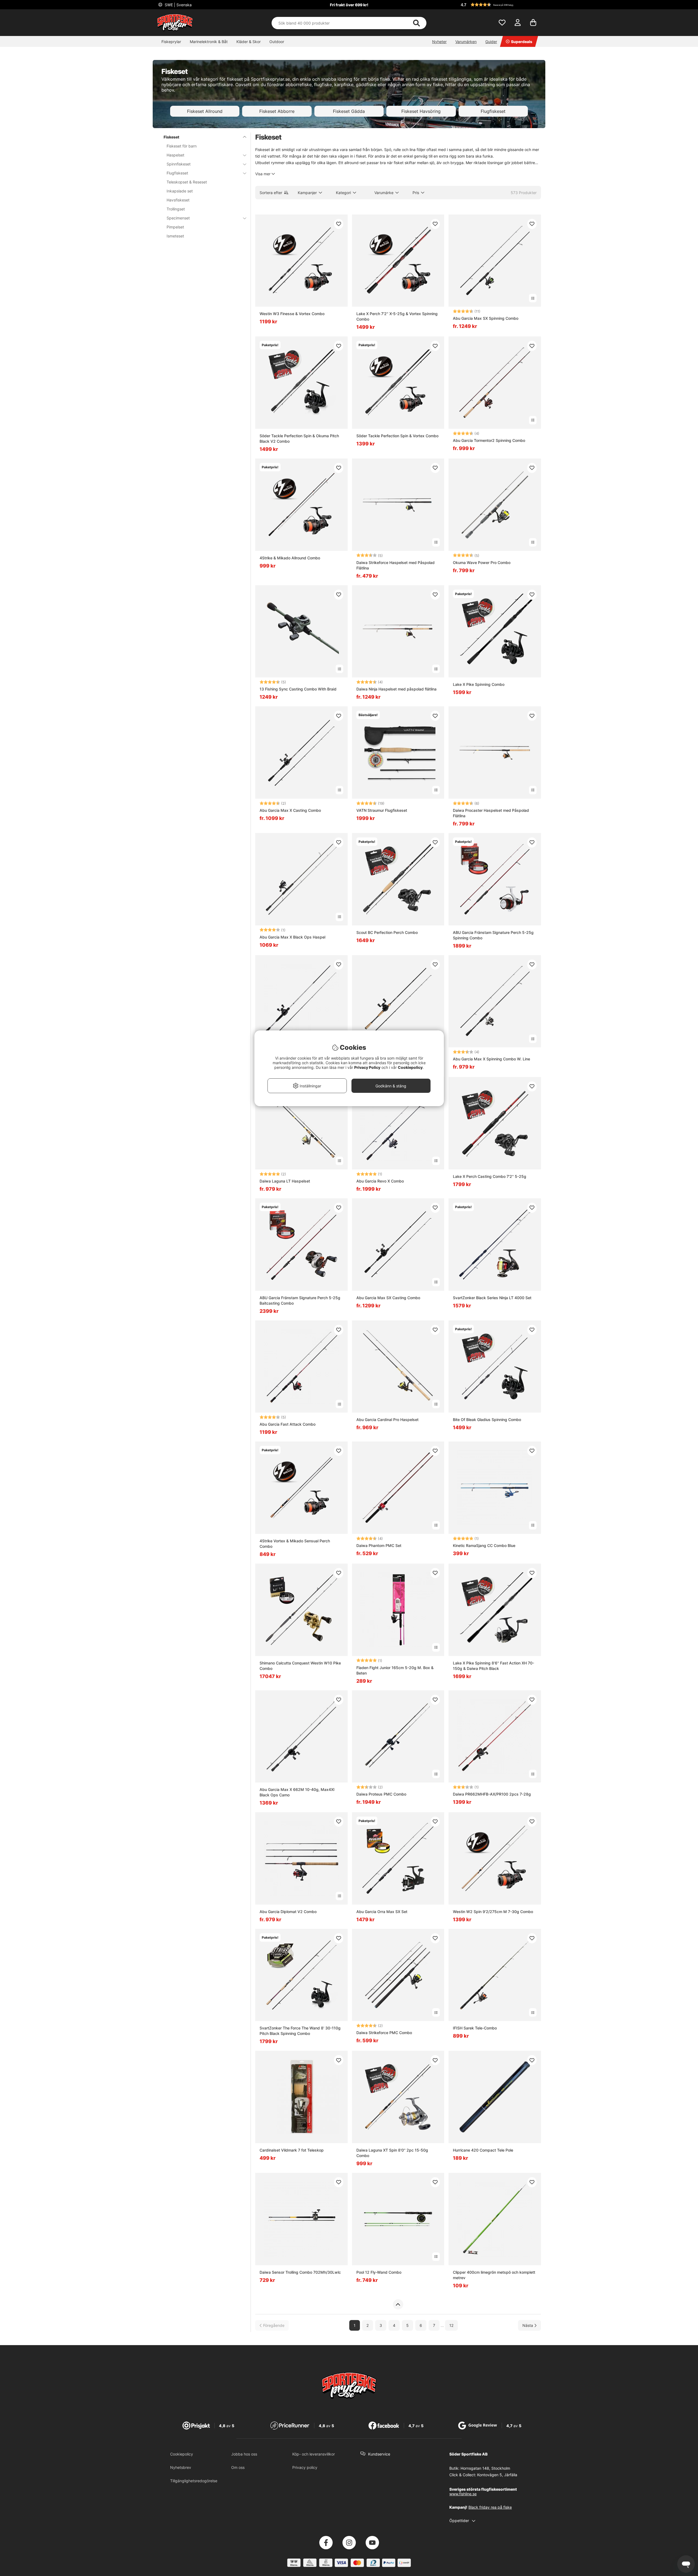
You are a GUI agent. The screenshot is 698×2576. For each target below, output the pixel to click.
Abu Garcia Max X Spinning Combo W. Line (491, 1059)
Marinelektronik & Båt (209, 42)
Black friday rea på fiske (490, 2507)
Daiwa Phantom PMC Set (379, 1545)
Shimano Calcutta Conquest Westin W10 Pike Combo (300, 1666)
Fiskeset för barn (182, 146)
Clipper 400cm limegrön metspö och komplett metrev (494, 2275)
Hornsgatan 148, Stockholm (485, 2468)
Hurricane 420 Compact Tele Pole (483, 2150)
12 (451, 2325)
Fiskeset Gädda (349, 111)
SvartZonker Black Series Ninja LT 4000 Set (492, 1298)
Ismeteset (175, 236)
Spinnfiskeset (179, 164)
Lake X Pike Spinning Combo (479, 684)
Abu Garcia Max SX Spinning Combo (486, 318)
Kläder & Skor (249, 42)
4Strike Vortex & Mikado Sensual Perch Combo (295, 1544)
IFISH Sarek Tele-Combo (475, 2028)
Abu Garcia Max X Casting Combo (290, 810)
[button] (500, 5)
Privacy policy (305, 2467)
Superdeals (522, 42)
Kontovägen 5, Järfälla (497, 2475)
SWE (178, 5)
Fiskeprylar (171, 42)
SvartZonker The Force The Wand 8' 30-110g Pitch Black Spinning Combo (300, 2031)
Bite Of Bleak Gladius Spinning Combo (487, 1420)
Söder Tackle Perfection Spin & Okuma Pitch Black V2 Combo (299, 438)
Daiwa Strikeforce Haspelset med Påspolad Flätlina (395, 565)
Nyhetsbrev (181, 2467)
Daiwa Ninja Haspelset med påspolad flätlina (396, 689)
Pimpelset (175, 227)
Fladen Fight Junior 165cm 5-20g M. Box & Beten (395, 1670)
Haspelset (175, 155)
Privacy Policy (367, 1067)
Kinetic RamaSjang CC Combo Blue (484, 1545)
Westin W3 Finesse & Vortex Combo (292, 314)
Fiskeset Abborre (277, 111)
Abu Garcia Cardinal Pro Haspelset (387, 1420)
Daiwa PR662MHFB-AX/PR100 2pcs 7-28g (492, 1794)
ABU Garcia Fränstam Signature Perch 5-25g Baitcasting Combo (300, 1300)
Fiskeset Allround (205, 111)
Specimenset (178, 218)
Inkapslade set (180, 191)
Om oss (238, 2467)
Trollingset (176, 209)
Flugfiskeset (493, 111)
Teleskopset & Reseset (187, 182)
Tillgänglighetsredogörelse (194, 2481)
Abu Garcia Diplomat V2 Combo (288, 1912)
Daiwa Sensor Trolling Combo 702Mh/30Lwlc (300, 2272)
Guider (491, 42)
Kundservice (379, 2454)
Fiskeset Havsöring (421, 111)
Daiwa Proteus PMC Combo (381, 1794)
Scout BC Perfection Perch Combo (387, 932)
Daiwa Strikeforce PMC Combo (384, 2033)
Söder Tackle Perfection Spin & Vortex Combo (397, 436)
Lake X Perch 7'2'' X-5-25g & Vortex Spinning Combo (397, 316)
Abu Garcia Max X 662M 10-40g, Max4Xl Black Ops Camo (297, 1792)
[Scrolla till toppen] (398, 2304)
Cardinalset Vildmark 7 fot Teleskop (292, 2150)
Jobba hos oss (244, 2454)
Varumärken (466, 42)
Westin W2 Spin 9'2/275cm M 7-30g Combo (493, 1912)
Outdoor (277, 42)
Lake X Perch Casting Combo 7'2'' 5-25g (490, 1176)
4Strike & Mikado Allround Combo (290, 558)
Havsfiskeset (178, 200)
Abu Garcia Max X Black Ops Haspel (292, 937)
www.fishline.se (463, 2494)
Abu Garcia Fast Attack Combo (288, 1424)
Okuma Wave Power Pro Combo (482, 562)
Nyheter (439, 42)
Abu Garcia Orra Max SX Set (382, 1912)
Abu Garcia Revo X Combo (380, 1181)
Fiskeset (172, 137)
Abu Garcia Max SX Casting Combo (388, 1298)
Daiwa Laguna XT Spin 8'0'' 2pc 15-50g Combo (392, 2153)
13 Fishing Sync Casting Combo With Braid (298, 689)
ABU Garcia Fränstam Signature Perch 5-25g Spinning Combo (493, 935)
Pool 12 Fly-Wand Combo (379, 2272)
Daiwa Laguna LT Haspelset (285, 1181)
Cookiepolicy (182, 2454)
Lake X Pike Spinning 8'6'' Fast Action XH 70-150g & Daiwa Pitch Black (494, 1666)
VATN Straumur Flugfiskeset (382, 810)
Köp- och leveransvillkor (314, 2454)
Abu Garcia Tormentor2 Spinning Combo (489, 440)
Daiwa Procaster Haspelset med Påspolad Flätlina (491, 813)
